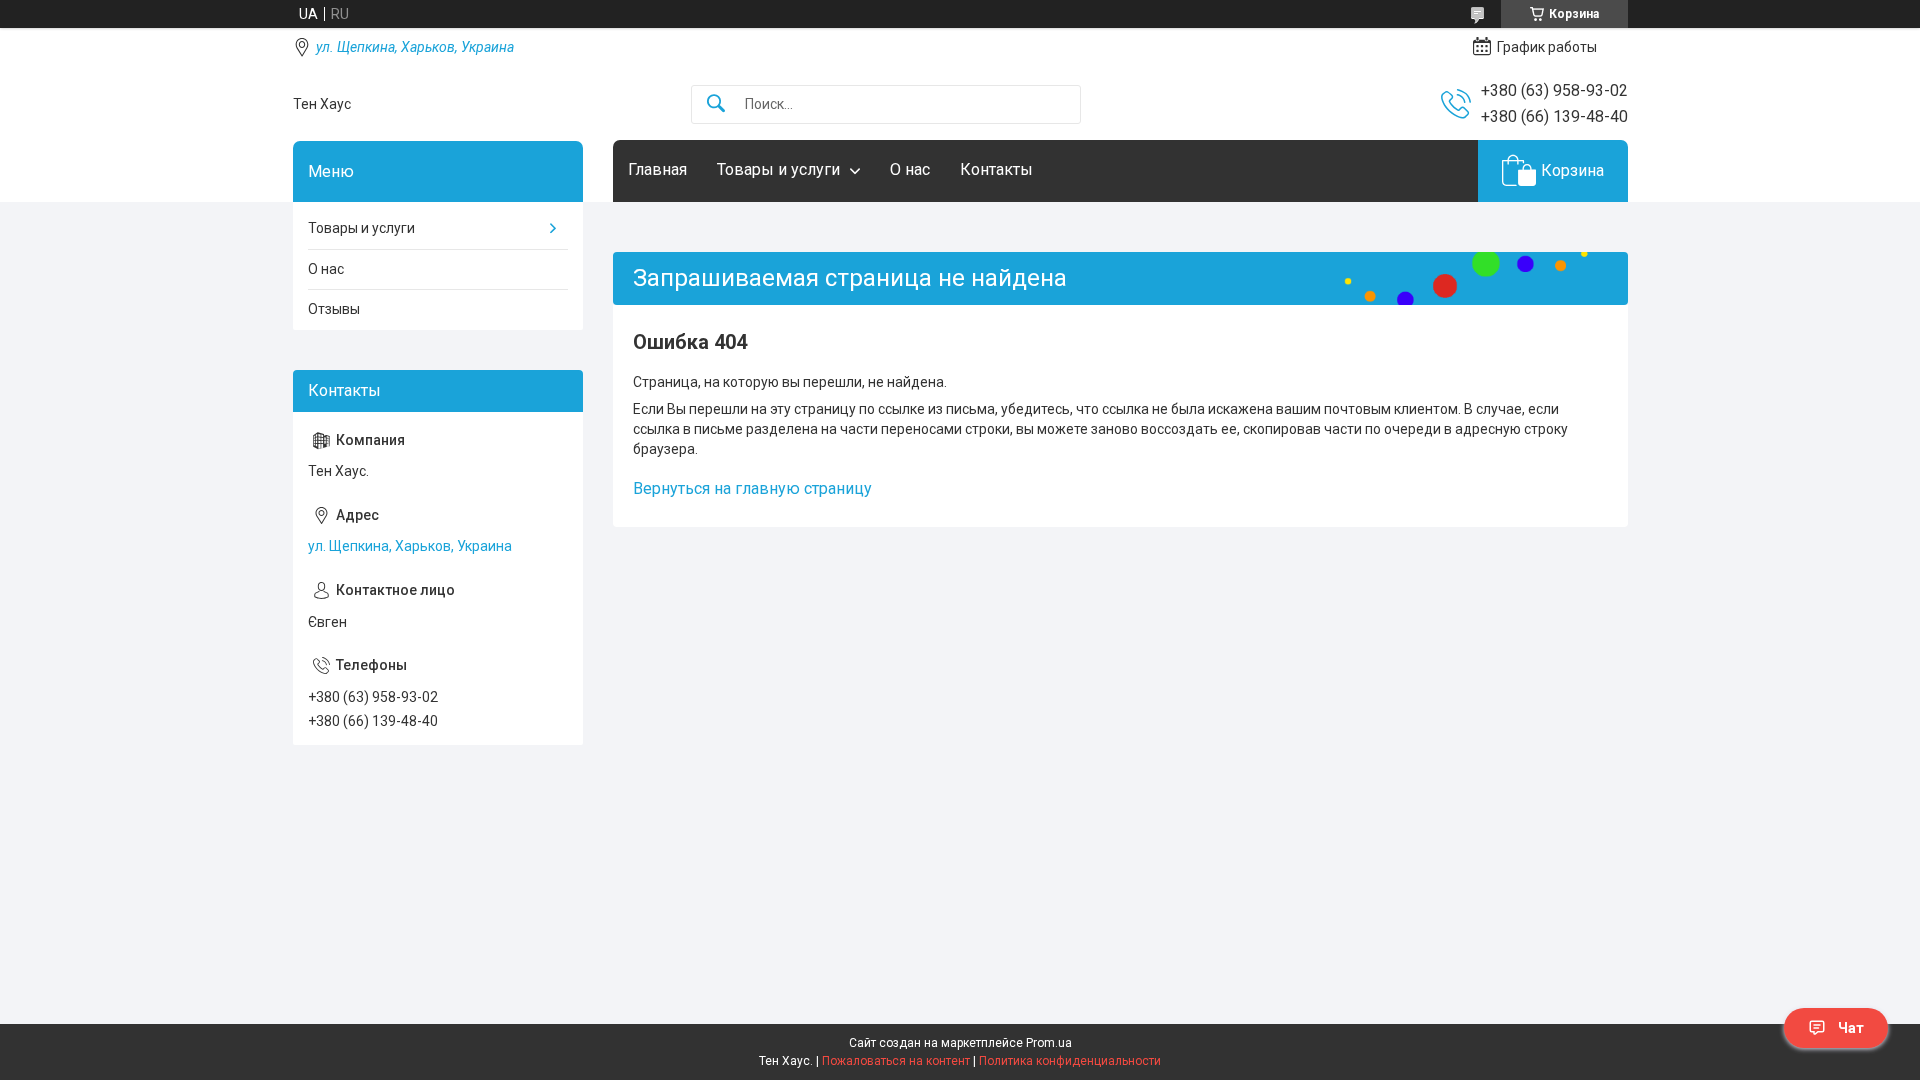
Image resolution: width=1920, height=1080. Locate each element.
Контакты (996, 169)
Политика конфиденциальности (1070, 1061)
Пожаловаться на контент (896, 1061)
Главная (657, 169)
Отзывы (334, 309)
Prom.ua (1049, 1043)
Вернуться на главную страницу (752, 488)
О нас (910, 169)
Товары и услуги (778, 169)
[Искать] (716, 104)
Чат (1851, 1028)
